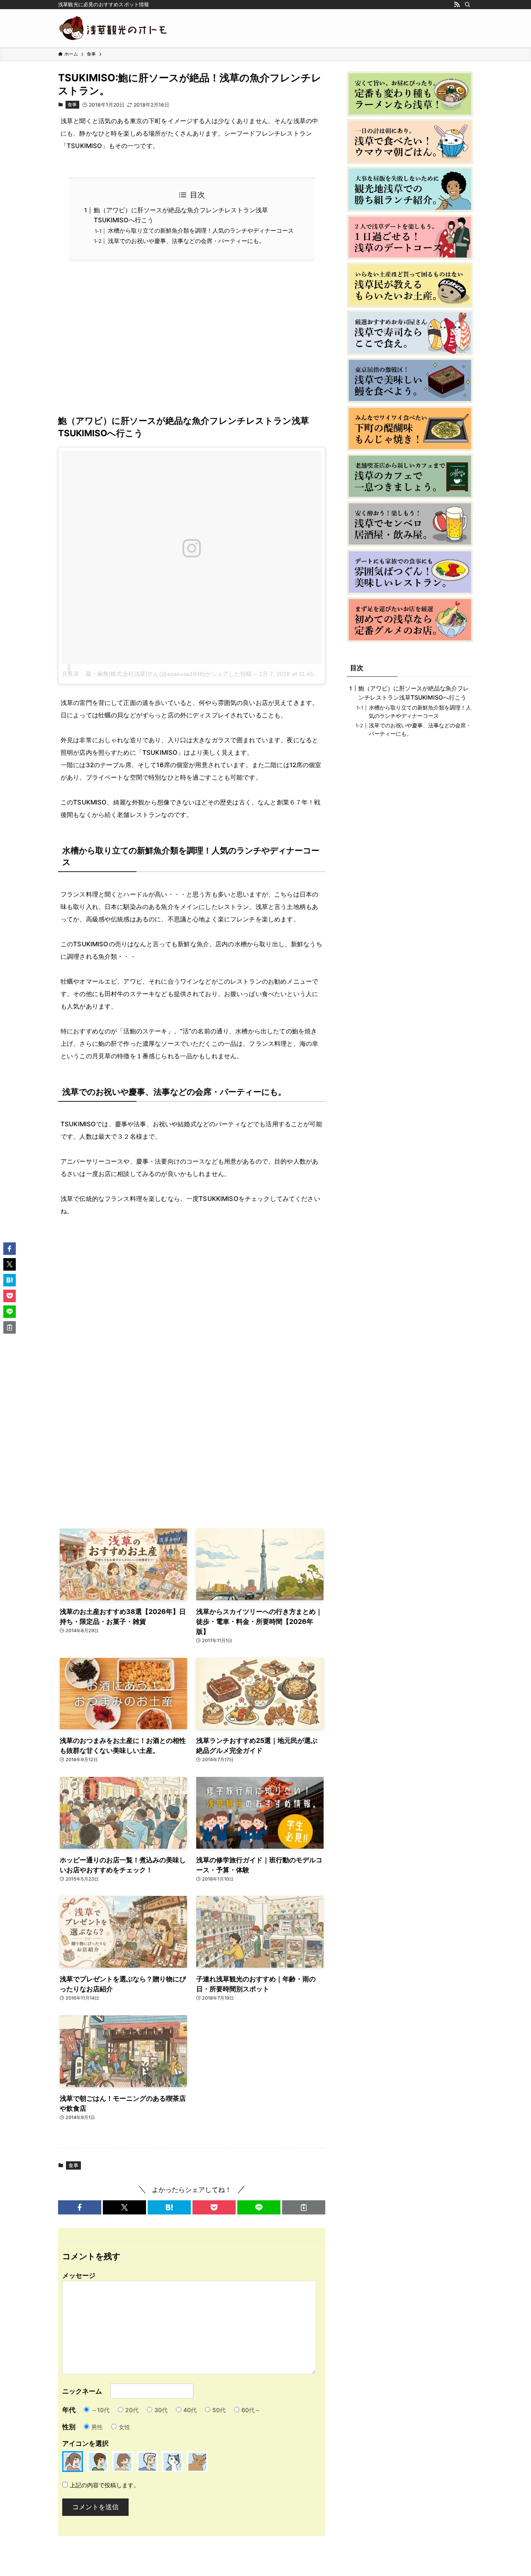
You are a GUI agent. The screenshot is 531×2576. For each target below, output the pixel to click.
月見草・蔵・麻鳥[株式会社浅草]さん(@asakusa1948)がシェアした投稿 (157, 674)
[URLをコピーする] (304, 2207)
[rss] (457, 5)
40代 (190, 2410)
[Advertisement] (192, 344)
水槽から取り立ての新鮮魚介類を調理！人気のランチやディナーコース (201, 231)
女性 (124, 2427)
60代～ (251, 2410)
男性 (97, 2427)
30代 (161, 2410)
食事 (72, 104)
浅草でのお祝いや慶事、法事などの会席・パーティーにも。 (186, 241)
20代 (132, 2410)
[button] (80, 2207)
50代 (219, 2410)
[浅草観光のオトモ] (114, 28)
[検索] (468, 5)
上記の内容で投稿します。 (105, 2485)
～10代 (100, 2410)
